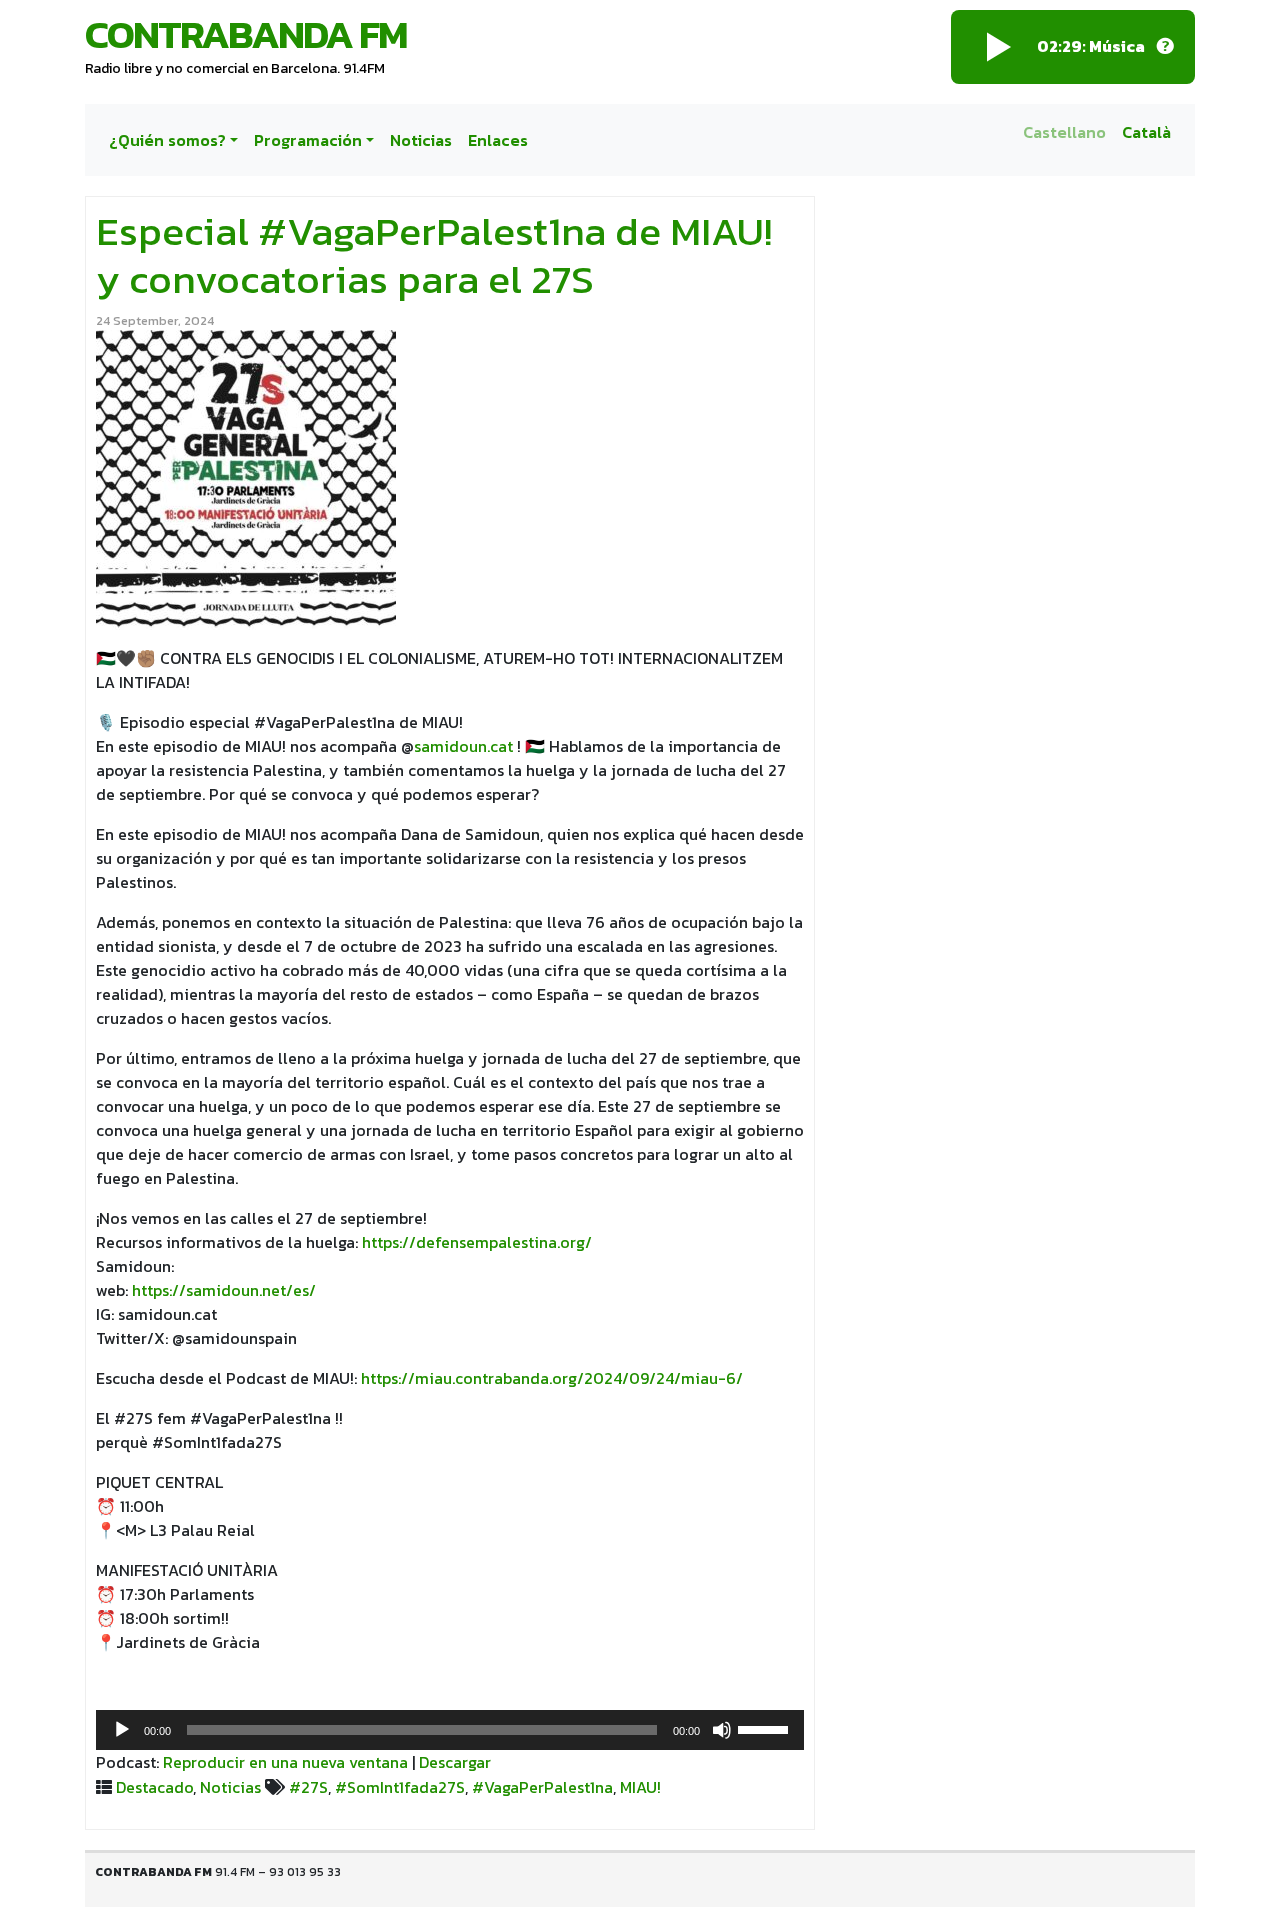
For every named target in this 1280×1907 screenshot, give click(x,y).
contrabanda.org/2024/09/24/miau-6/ (599, 1378)
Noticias (421, 140)
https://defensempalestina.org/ (477, 1242)
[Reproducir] (122, 1730)
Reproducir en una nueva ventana (285, 1762)
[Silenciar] (722, 1730)
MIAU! (640, 1787)
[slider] (766, 1728)
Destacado (154, 1787)
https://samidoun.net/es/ (224, 1290)
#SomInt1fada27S (400, 1787)
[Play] (999, 47)
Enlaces (498, 140)
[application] (450, 1730)
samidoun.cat (463, 746)
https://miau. (408, 1378)
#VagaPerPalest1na (542, 1787)
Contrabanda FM (246, 34)
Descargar (455, 1762)
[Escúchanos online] (1165, 47)
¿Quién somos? (167, 140)
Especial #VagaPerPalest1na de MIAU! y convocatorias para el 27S (434, 255)
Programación (308, 140)
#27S (308, 1787)
